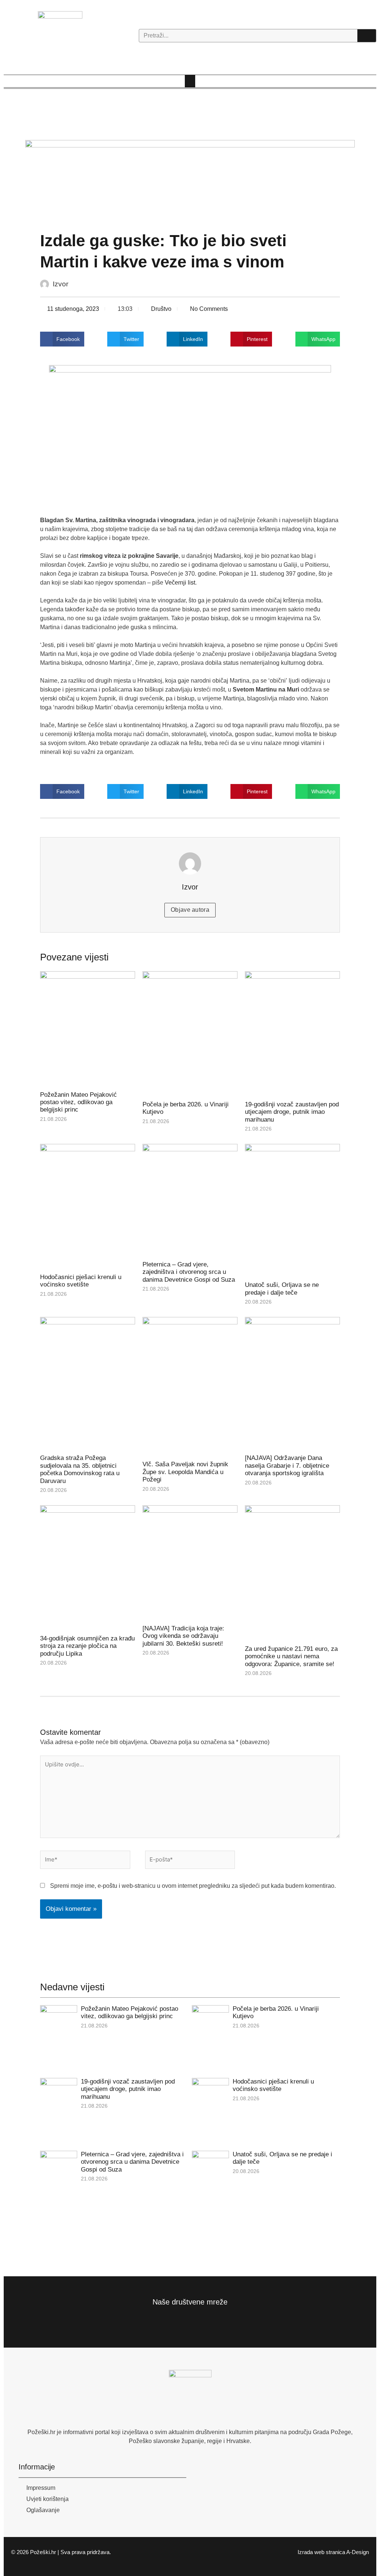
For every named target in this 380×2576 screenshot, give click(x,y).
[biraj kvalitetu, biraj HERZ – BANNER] (190, 181)
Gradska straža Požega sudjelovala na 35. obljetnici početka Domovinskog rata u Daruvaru (80, 1469)
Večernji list (180, 583)
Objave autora (190, 910)
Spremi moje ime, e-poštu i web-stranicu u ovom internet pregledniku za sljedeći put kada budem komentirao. (193, 1886)
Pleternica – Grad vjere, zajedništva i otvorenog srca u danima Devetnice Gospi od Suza (189, 1272)
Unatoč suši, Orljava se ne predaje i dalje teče (282, 1289)
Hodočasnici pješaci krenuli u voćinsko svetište (81, 1281)
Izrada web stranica (321, 2552)
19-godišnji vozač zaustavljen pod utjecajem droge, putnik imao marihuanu (292, 1112)
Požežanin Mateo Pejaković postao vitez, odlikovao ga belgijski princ (78, 1102)
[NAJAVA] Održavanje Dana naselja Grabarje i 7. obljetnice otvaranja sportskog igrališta (287, 1466)
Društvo (161, 309)
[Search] (367, 36)
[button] (190, 81)
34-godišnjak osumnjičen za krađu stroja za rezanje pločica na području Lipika (87, 1646)
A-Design (358, 2552)
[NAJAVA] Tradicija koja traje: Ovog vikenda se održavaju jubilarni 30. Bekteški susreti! (183, 1636)
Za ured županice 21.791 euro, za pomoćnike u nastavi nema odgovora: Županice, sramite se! (291, 1656)
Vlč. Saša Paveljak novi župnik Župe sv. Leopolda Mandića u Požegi (185, 1472)
